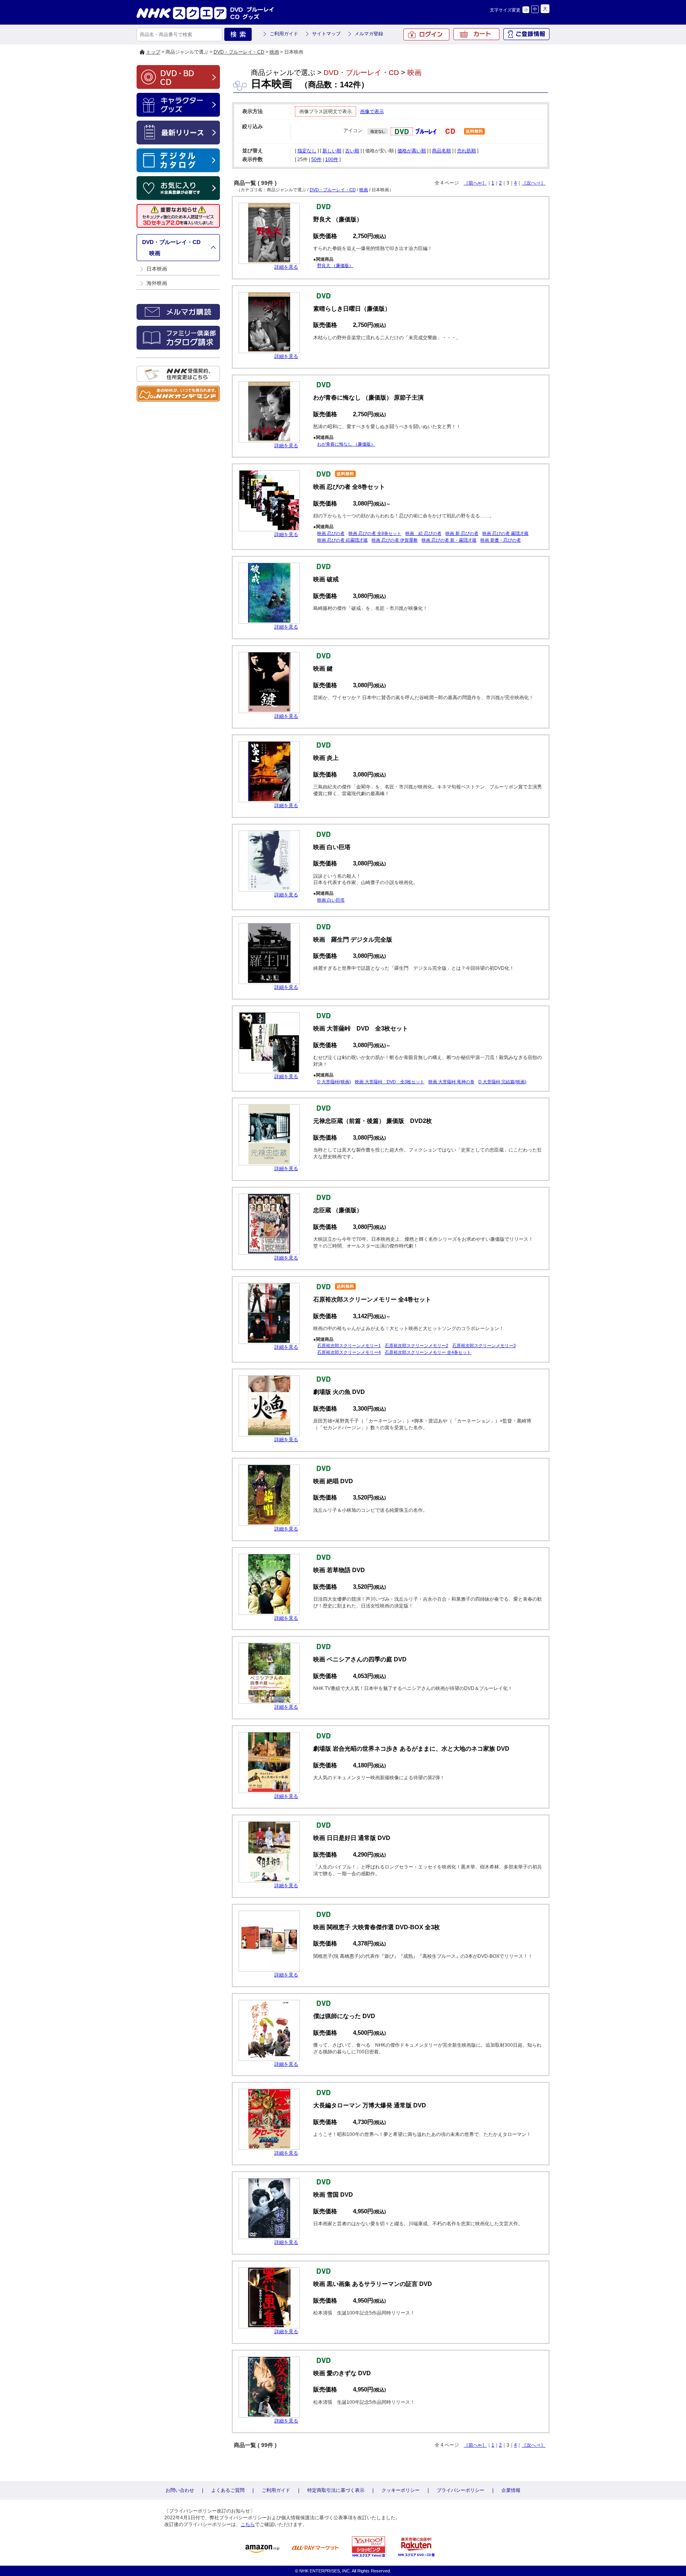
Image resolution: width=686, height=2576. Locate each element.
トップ (153, 52)
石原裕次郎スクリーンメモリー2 (416, 1346)
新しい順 (332, 151)
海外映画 (157, 283)
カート (476, 34)
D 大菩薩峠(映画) (334, 1082)
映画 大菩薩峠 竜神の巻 (451, 1082)
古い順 (352, 151)
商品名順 (441, 151)
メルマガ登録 (369, 34)
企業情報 (511, 2490)
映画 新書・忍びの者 (501, 540)
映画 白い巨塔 (331, 900)
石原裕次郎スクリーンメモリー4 (349, 1352)
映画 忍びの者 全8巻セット (375, 533)
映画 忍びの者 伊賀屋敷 (395, 540)
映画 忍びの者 (331, 533)
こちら (248, 2524)
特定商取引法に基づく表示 (336, 2490)
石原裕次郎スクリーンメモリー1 (349, 1346)
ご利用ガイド (284, 34)
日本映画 (157, 269)
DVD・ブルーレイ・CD (239, 52)
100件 (332, 160)
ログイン (426, 35)
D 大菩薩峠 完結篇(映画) (502, 1082)
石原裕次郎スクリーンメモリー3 (484, 1346)
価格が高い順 (412, 151)
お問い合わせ (180, 2490)
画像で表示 (372, 111)
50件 (316, 160)
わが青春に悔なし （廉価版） (346, 444)
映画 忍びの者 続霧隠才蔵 (342, 540)
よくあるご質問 (228, 2490)
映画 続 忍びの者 (423, 533)
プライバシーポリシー (461, 2490)
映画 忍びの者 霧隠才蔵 (505, 533)
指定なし (307, 151)
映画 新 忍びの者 (462, 533)
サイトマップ (326, 34)
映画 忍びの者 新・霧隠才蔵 (449, 540)
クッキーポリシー (401, 2490)
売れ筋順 (466, 151)
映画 (274, 52)
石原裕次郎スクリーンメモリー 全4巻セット (428, 1352)
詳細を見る (286, 267)
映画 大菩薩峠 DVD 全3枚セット (390, 1082)
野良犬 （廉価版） (335, 265)
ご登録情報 (526, 34)
